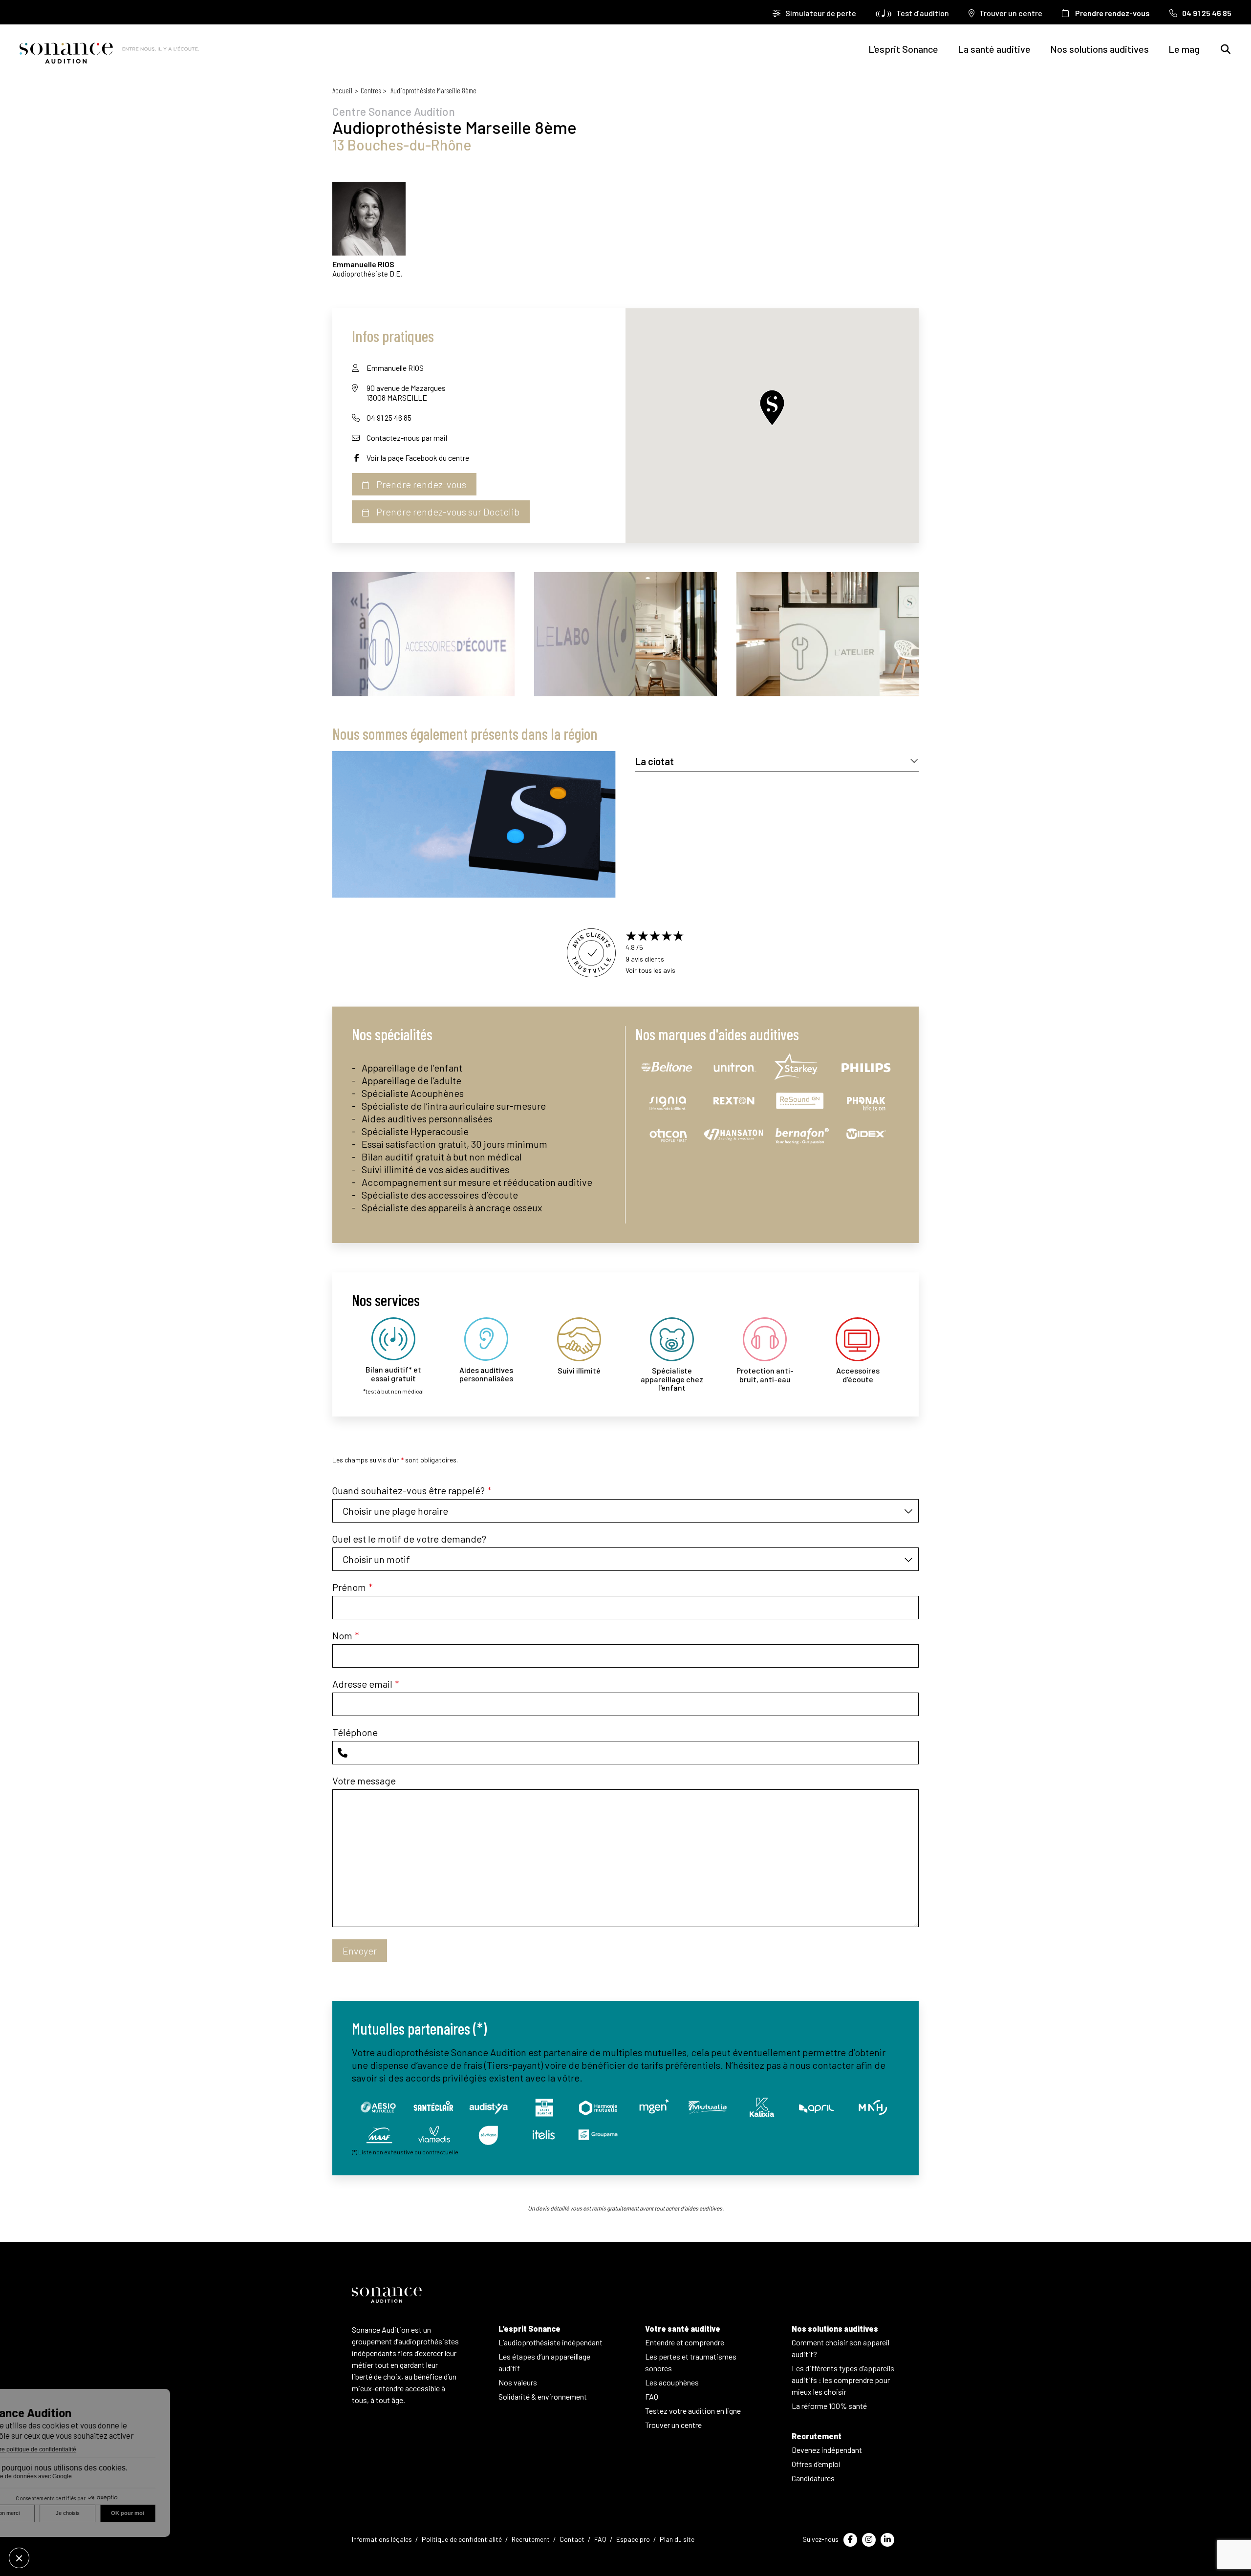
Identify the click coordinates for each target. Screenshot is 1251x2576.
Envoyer (360, 1951)
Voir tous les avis (650, 970)
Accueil (342, 90)
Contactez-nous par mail (407, 438)
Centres (371, 90)
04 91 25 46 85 (389, 418)
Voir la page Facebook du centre (418, 458)
